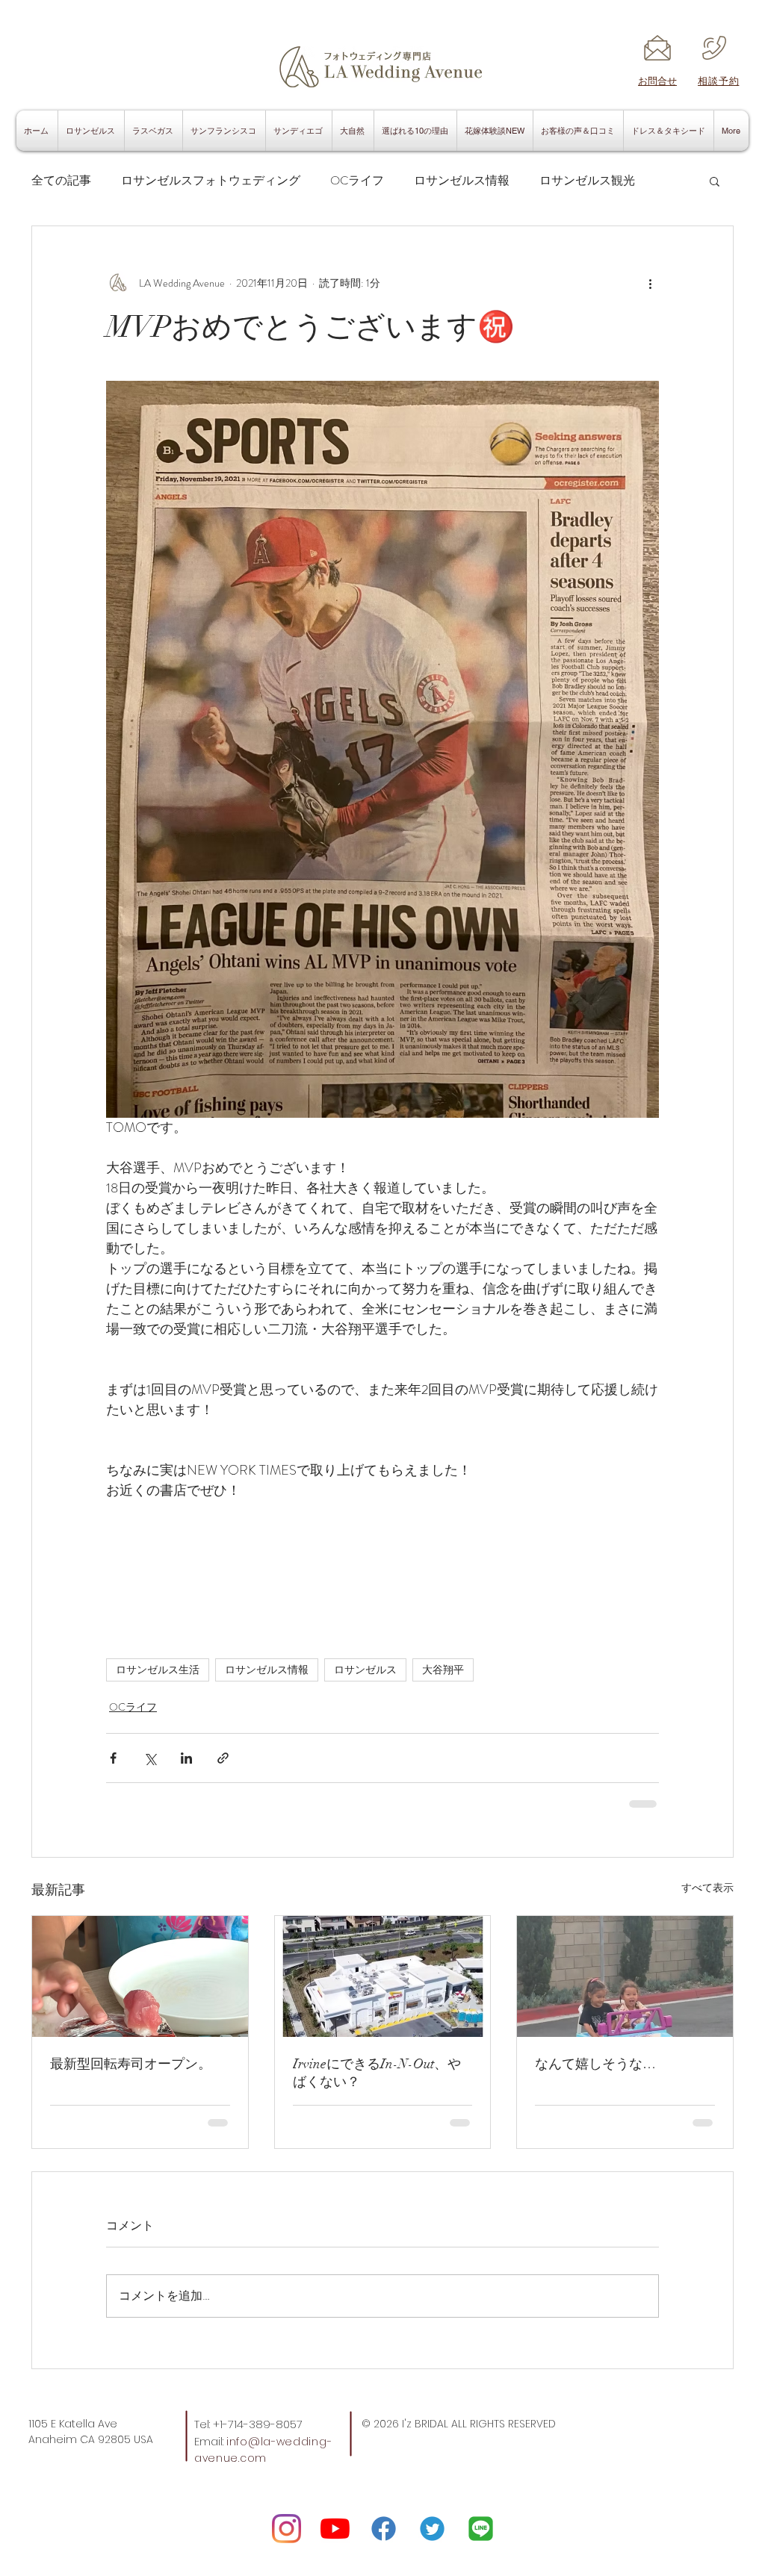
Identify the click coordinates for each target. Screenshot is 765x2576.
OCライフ (357, 181)
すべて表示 (707, 1888)
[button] (715, 181)
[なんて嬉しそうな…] (625, 1976)
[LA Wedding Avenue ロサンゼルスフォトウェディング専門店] (287, 2529)
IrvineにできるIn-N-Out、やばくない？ (377, 2073)
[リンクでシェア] (223, 1758)
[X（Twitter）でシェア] (150, 1758)
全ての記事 (61, 181)
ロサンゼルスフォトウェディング (211, 181)
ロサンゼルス (365, 1670)
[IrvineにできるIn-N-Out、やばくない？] (383, 1976)
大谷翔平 (443, 1670)
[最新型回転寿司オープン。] (140, 1976)
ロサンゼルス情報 (462, 181)
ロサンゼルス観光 (587, 181)
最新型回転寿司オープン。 (131, 2064)
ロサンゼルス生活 (158, 1670)
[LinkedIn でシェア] (186, 1758)
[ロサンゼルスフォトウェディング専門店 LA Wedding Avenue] (481, 2529)
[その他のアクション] (650, 283)
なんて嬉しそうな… (595, 2064)
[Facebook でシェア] (113, 1758)
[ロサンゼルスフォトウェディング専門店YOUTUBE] (335, 2529)
